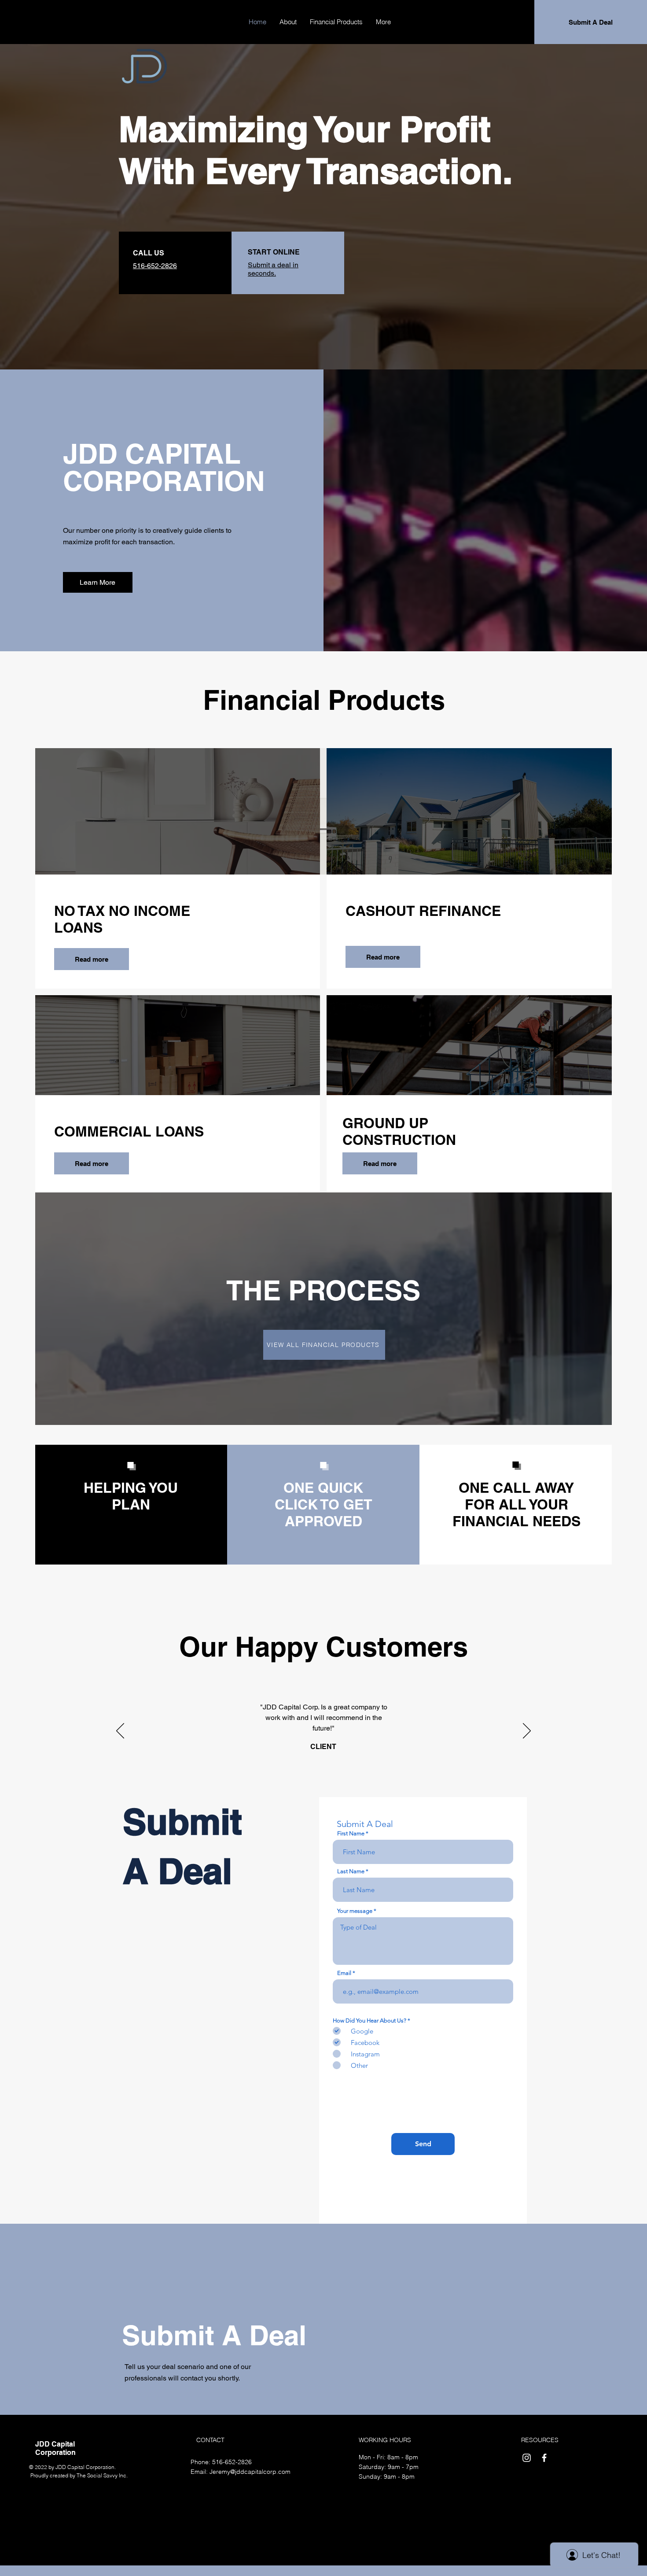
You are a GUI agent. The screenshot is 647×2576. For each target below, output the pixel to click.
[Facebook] (544, 2458)
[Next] (527, 1731)
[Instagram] (527, 2458)
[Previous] (120, 1731)
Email (344, 1973)
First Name (351, 1833)
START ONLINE (274, 252)
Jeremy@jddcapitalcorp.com (250, 2472)
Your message (355, 1911)
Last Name (351, 1871)
